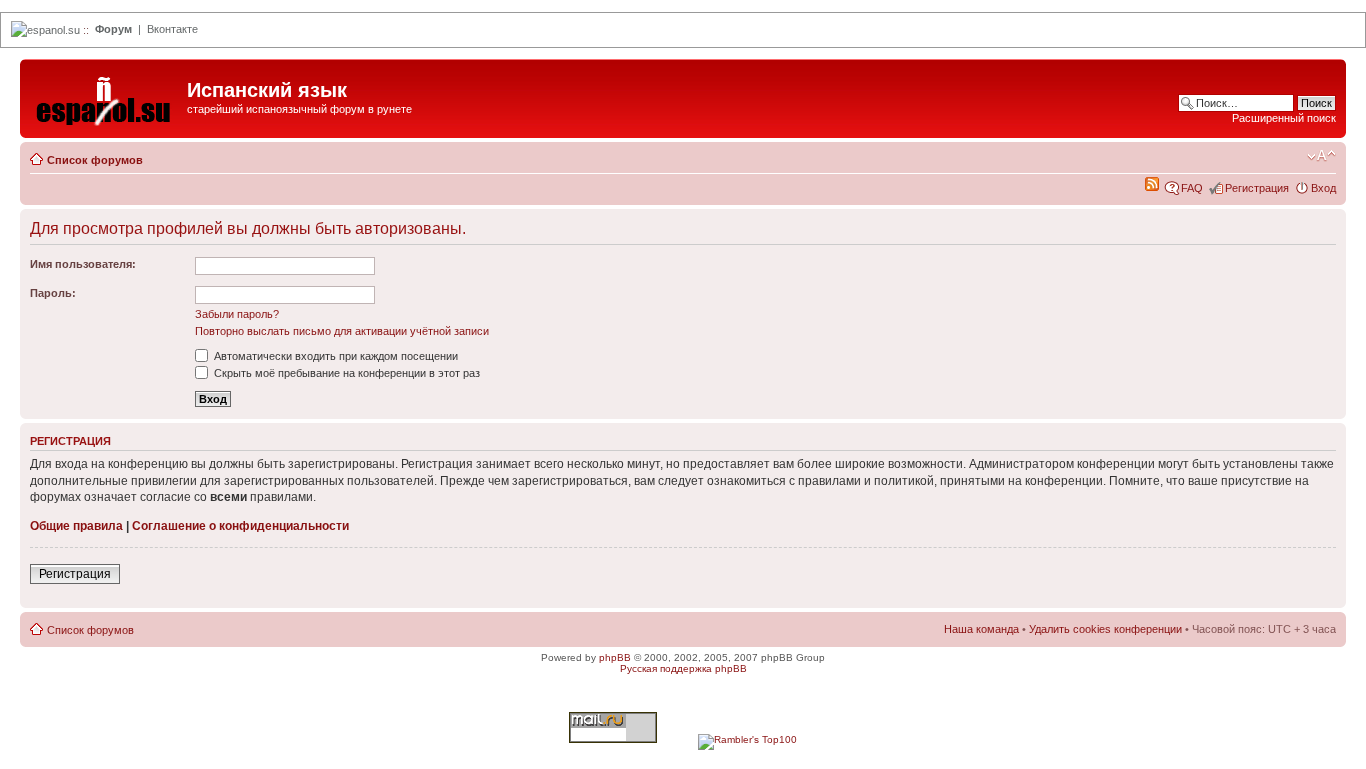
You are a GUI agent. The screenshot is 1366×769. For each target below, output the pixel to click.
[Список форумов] (106, 96)
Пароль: (53, 293)
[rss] (1152, 187)
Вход (1323, 188)
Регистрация (1257, 188)
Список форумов (95, 160)
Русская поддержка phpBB (683, 668)
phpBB (615, 657)
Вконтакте (172, 29)
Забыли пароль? (237, 314)
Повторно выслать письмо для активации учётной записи (342, 331)
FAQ (1192, 188)
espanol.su (53, 30)
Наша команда (981, 629)
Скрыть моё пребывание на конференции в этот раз (345, 373)
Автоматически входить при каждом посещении (334, 356)
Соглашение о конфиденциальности (240, 526)
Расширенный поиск (1284, 118)
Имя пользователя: (83, 264)
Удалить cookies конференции (1105, 629)
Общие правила (76, 526)
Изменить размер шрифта (1321, 156)
